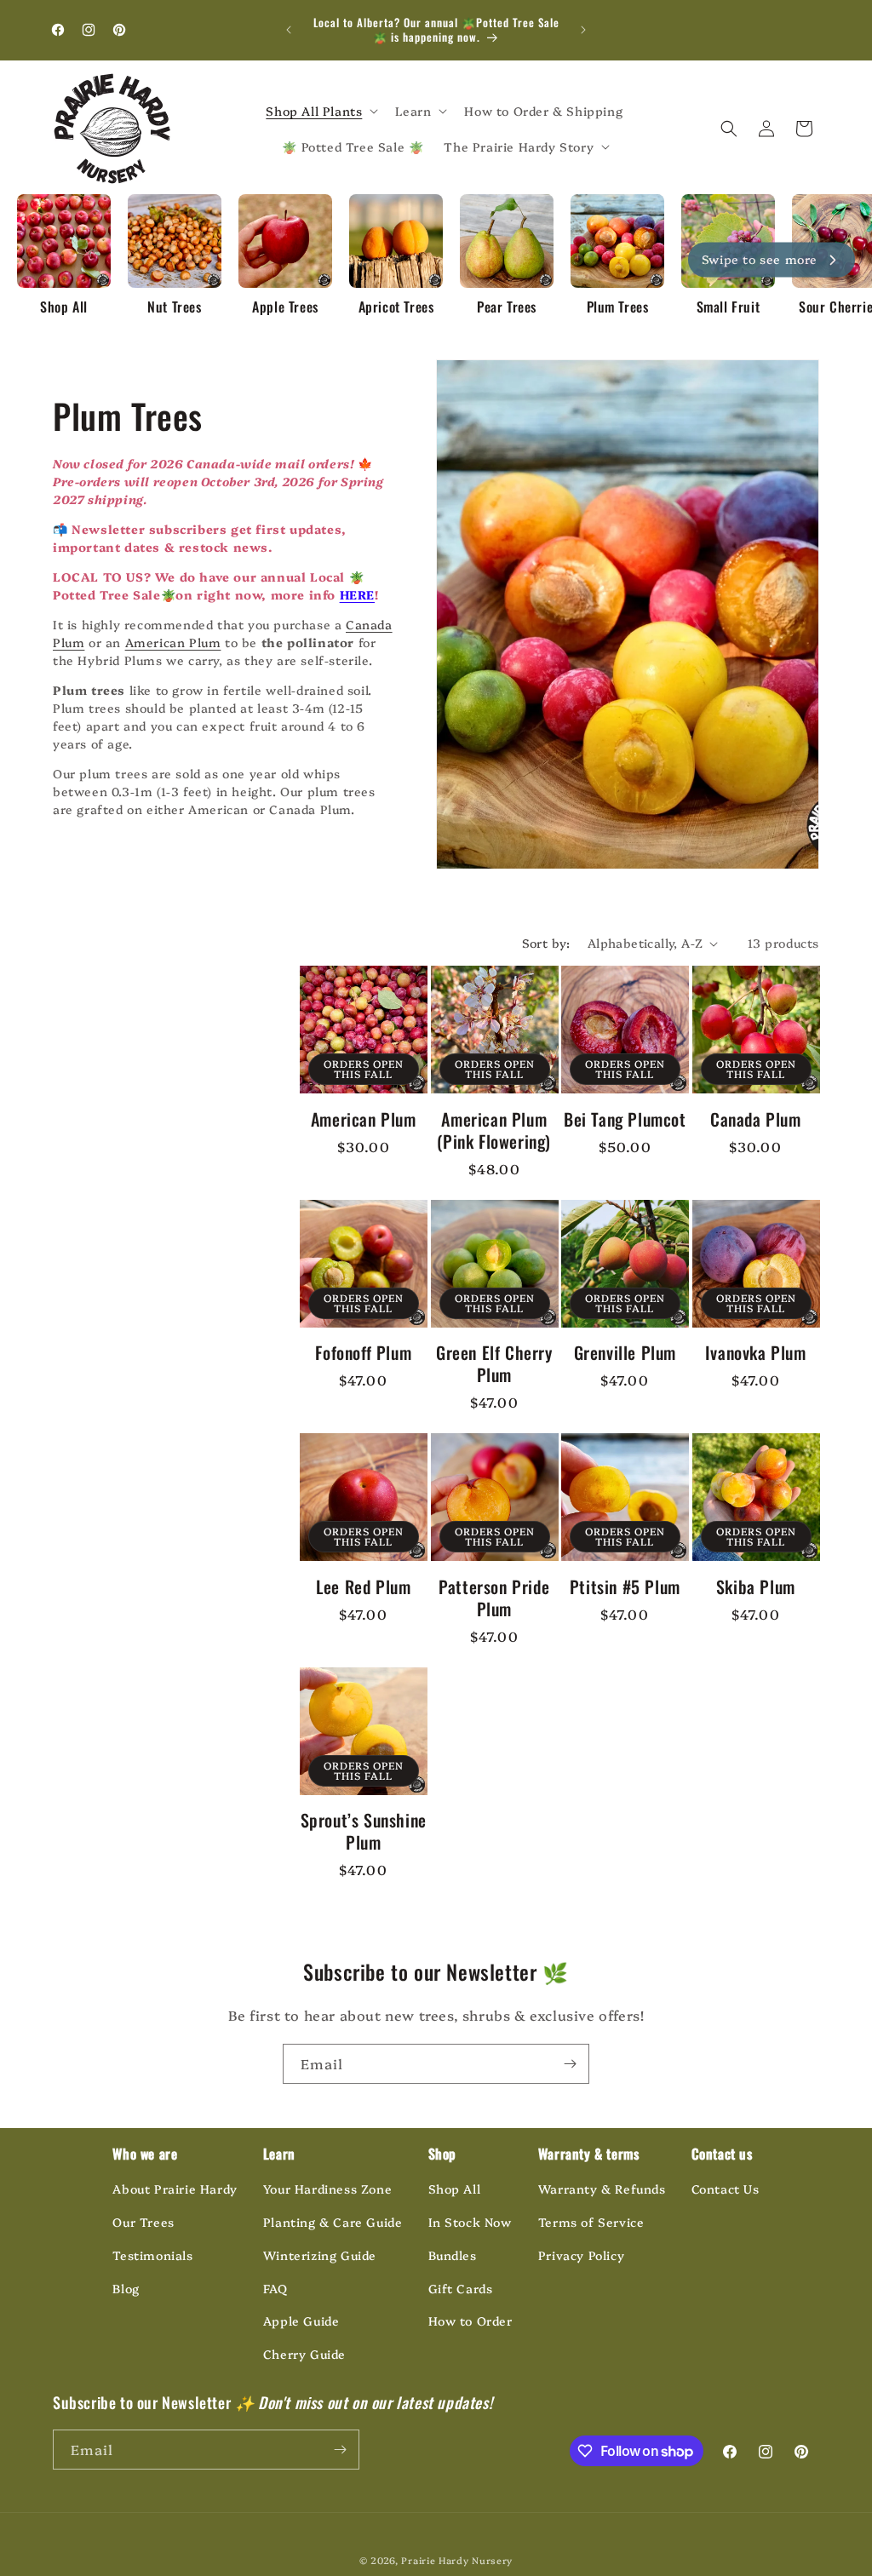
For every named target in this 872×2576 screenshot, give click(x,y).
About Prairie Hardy (175, 2189)
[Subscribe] (570, 2064)
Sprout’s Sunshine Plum (364, 1831)
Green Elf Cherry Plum (494, 1363)
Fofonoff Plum (363, 1352)
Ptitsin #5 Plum (625, 1586)
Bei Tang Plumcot (625, 1119)
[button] (320, 111)
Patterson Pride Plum (494, 1598)
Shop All (455, 2189)
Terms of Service (591, 2222)
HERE (357, 594)
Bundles (453, 2255)
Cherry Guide (304, 2354)
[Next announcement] (583, 30)
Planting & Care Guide (333, 2222)
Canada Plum (756, 1119)
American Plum (173, 642)
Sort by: (546, 943)
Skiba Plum (756, 1586)
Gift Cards (461, 2288)
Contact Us (726, 2189)
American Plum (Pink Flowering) (494, 1130)
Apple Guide (301, 2321)
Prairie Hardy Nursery (457, 2560)
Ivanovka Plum (756, 1352)
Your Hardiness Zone (327, 2189)
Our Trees (143, 2222)
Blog (126, 2288)
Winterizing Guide (320, 2255)
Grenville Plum (625, 1352)
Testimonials (152, 2255)
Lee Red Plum (363, 1586)
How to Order (470, 2321)
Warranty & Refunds (602, 2189)
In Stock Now (470, 2222)
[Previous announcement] (289, 30)
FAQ (275, 2288)
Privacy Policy (581, 2255)
